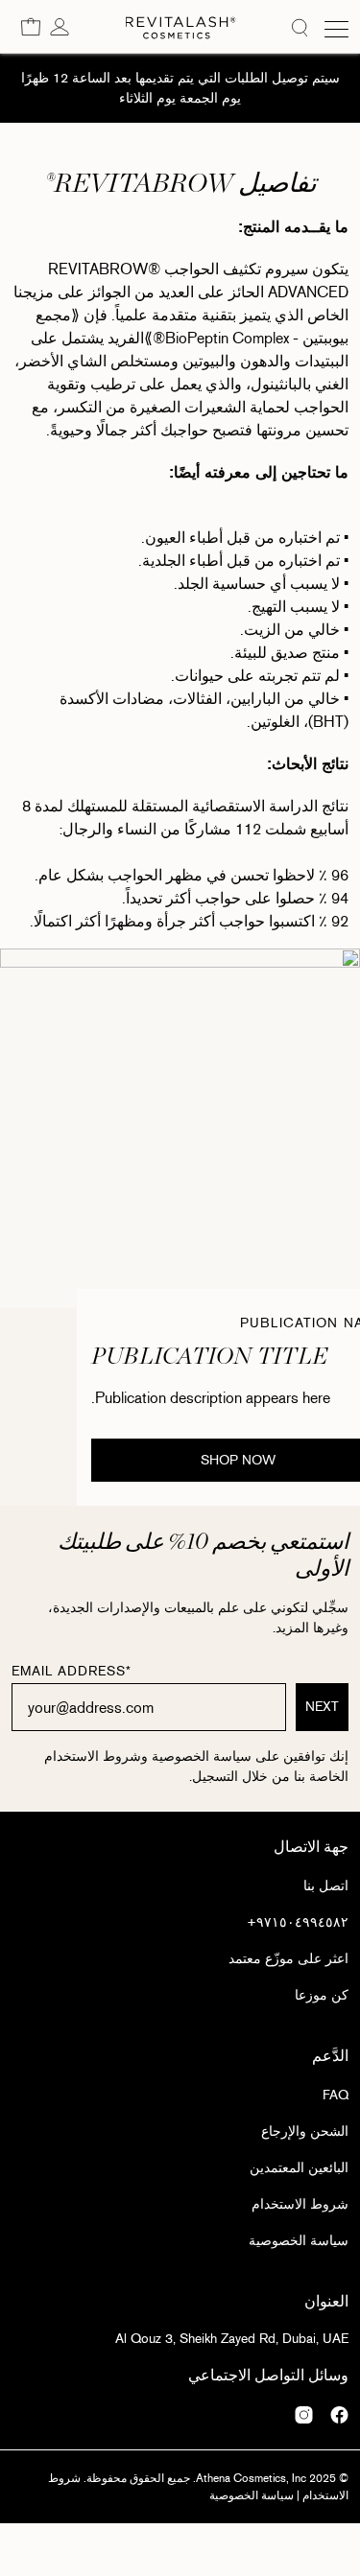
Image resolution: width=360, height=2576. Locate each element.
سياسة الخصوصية (299, 2241)
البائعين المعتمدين (299, 2168)
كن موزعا (322, 1995)
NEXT (322, 1708)
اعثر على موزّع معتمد (288, 1959)
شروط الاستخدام (300, 2204)
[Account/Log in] (60, 26)
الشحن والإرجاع (305, 2131)
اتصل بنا (326, 1886)
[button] (31, 26)
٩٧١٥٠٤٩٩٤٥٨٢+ (298, 1922)
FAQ (336, 2095)
